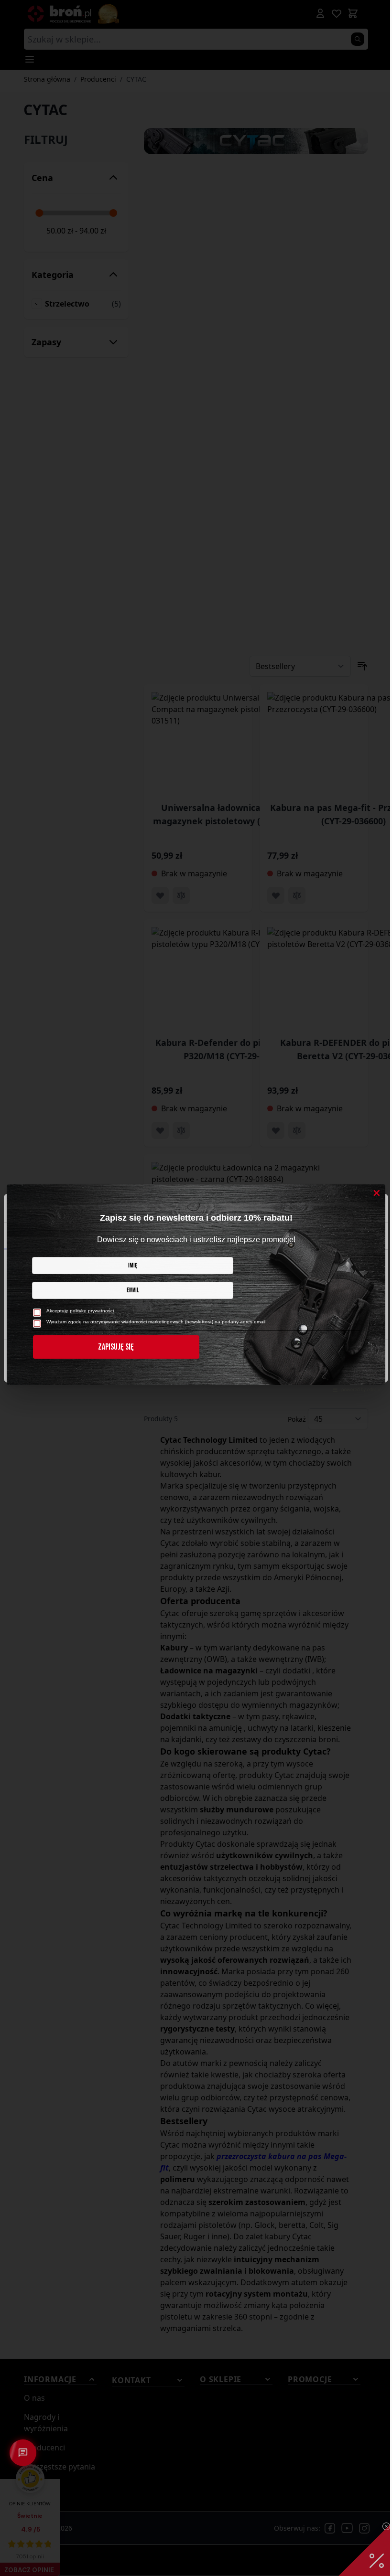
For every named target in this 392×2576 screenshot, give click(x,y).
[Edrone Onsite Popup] (196, 1288)
